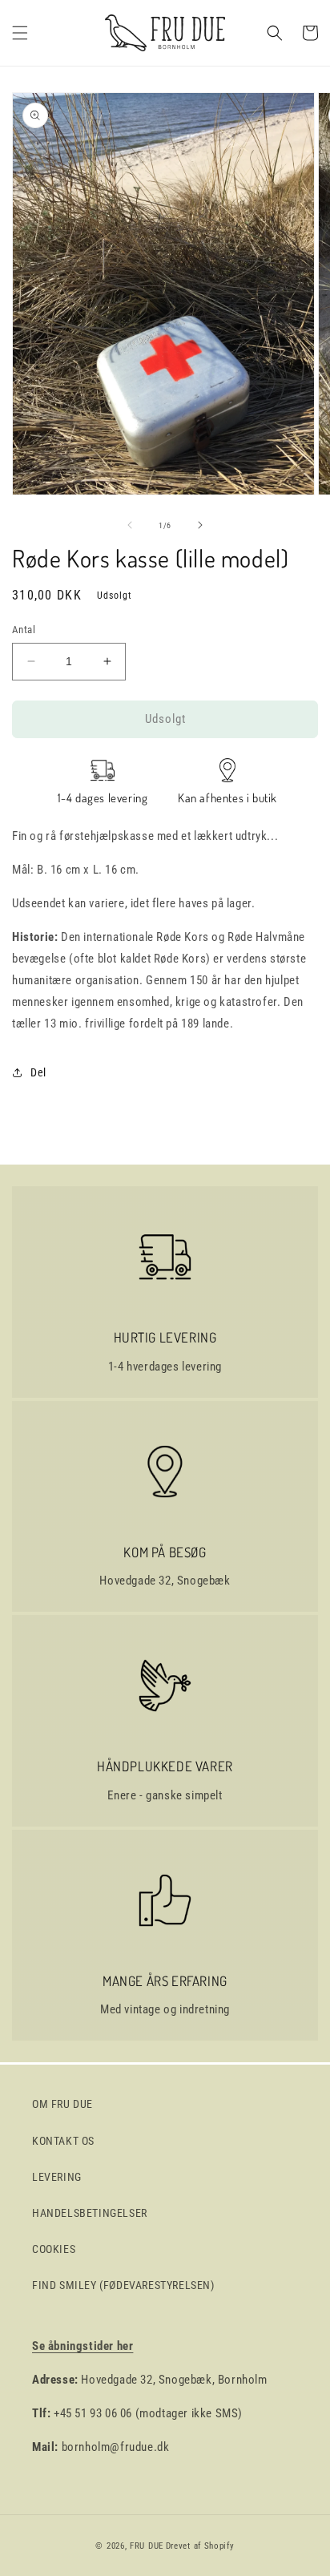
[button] (20, 33)
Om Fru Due (62, 2104)
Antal (24, 630)
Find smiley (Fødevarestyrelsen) (123, 2285)
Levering (57, 2177)
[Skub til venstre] (130, 525)
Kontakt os (63, 2141)
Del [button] (38, 1072)
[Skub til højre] (200, 525)
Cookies (54, 2249)
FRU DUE (147, 2546)
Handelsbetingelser (90, 2213)
